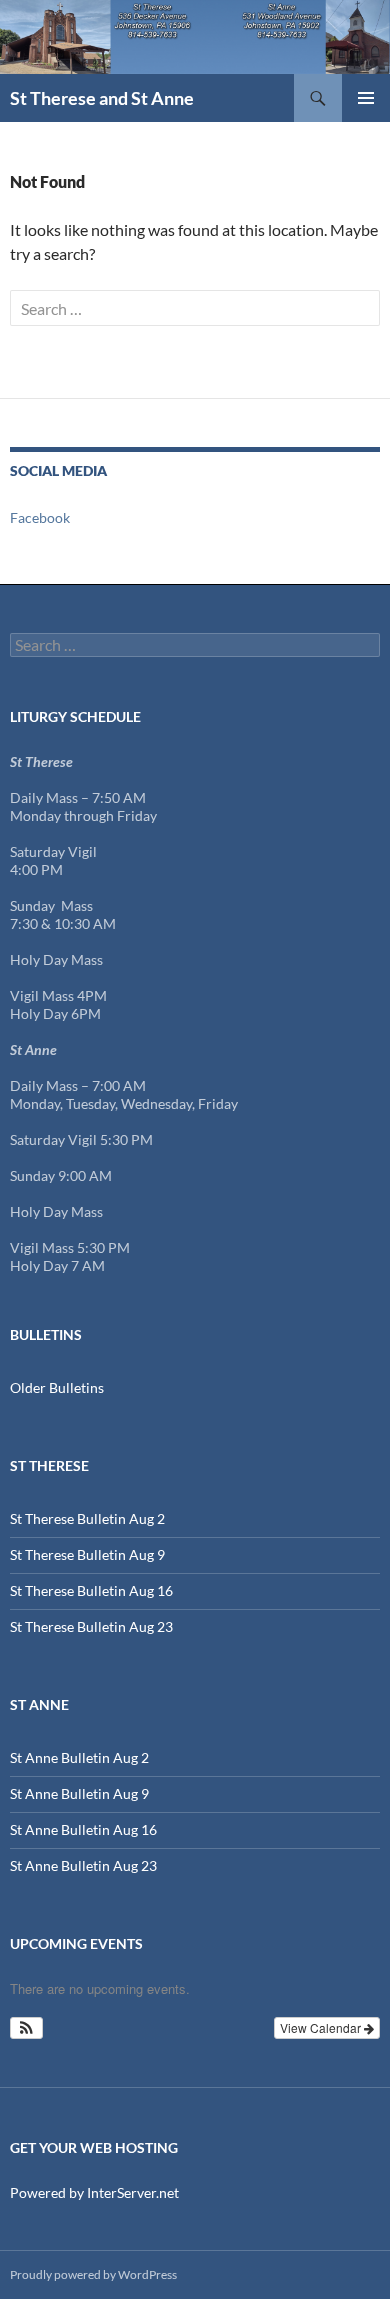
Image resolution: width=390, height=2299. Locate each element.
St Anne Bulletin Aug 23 (83, 1865)
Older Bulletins (57, 1387)
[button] (26, 2028)
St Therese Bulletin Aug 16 (91, 1590)
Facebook (40, 517)
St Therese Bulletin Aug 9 (87, 1554)
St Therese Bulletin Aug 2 (87, 1518)
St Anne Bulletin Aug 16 (83, 1829)
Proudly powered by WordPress (93, 2274)
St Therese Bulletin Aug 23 (91, 1626)
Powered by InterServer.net (94, 2192)
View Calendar (322, 2027)
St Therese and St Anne (102, 98)
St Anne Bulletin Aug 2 (79, 1757)
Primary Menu (366, 98)
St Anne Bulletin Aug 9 (79, 1793)
